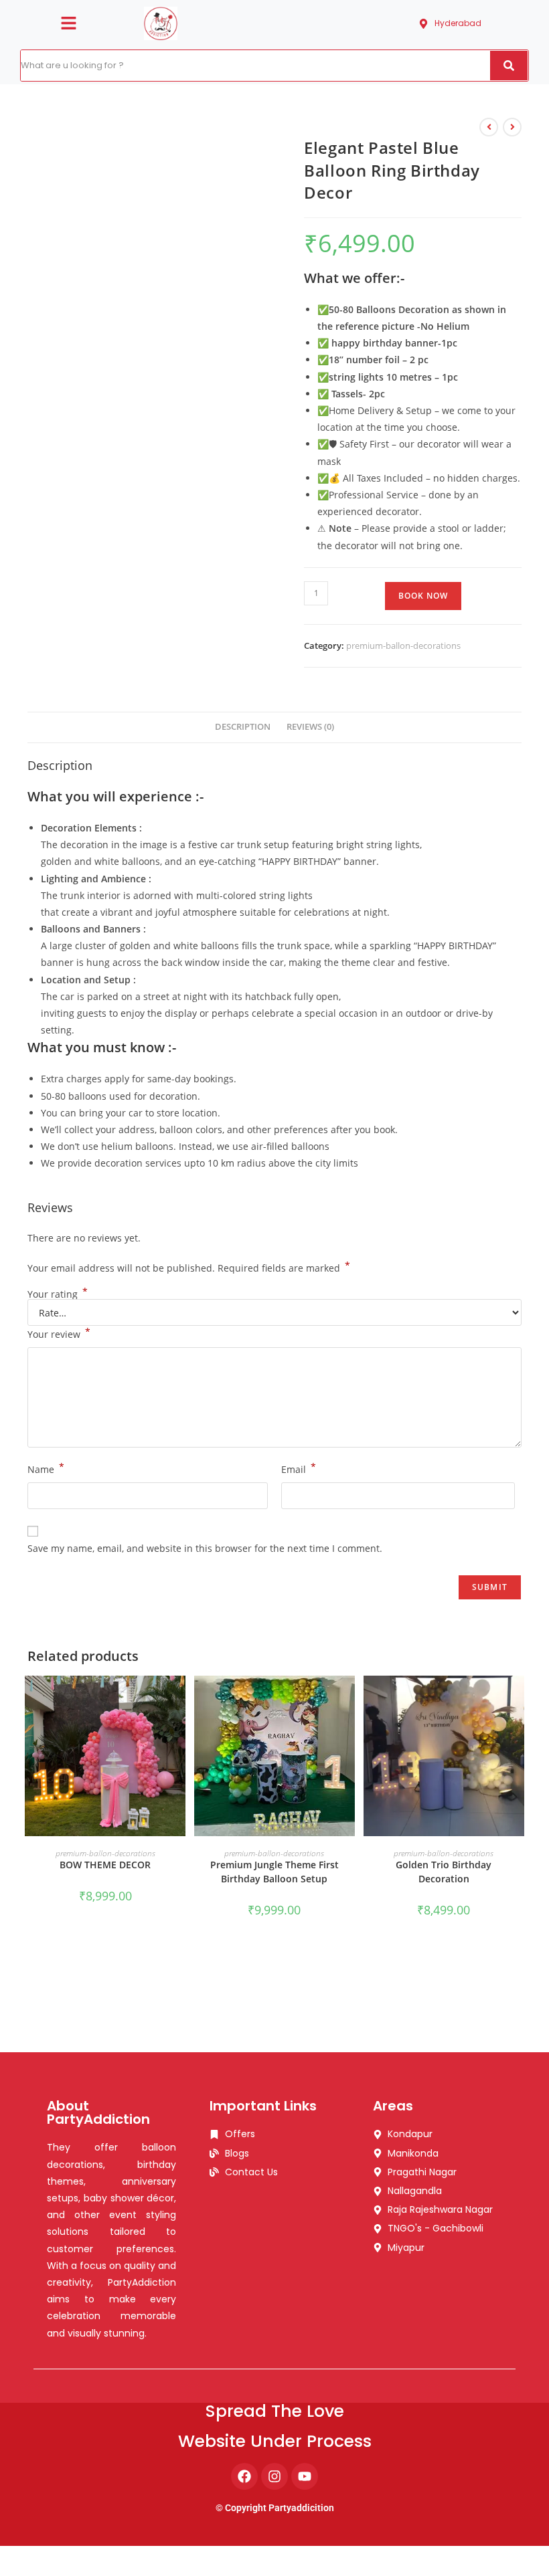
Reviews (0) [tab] (310, 727)
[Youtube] (305, 2476)
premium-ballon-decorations (403, 646)
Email (299, 1468)
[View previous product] (489, 127)
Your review (59, 1333)
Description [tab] (243, 727)
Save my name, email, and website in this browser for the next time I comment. (205, 1548)
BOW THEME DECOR (105, 1865)
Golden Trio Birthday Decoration (444, 1872)
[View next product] (512, 127)
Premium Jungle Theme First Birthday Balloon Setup (274, 1872)
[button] (69, 23)
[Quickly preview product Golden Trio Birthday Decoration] (518, 1699)
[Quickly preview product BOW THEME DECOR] (179, 1699)
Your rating (58, 1294)
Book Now (423, 596)
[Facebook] (244, 2476)
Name (46, 1468)
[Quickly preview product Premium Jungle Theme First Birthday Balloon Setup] (348, 1699)
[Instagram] (274, 2476)
